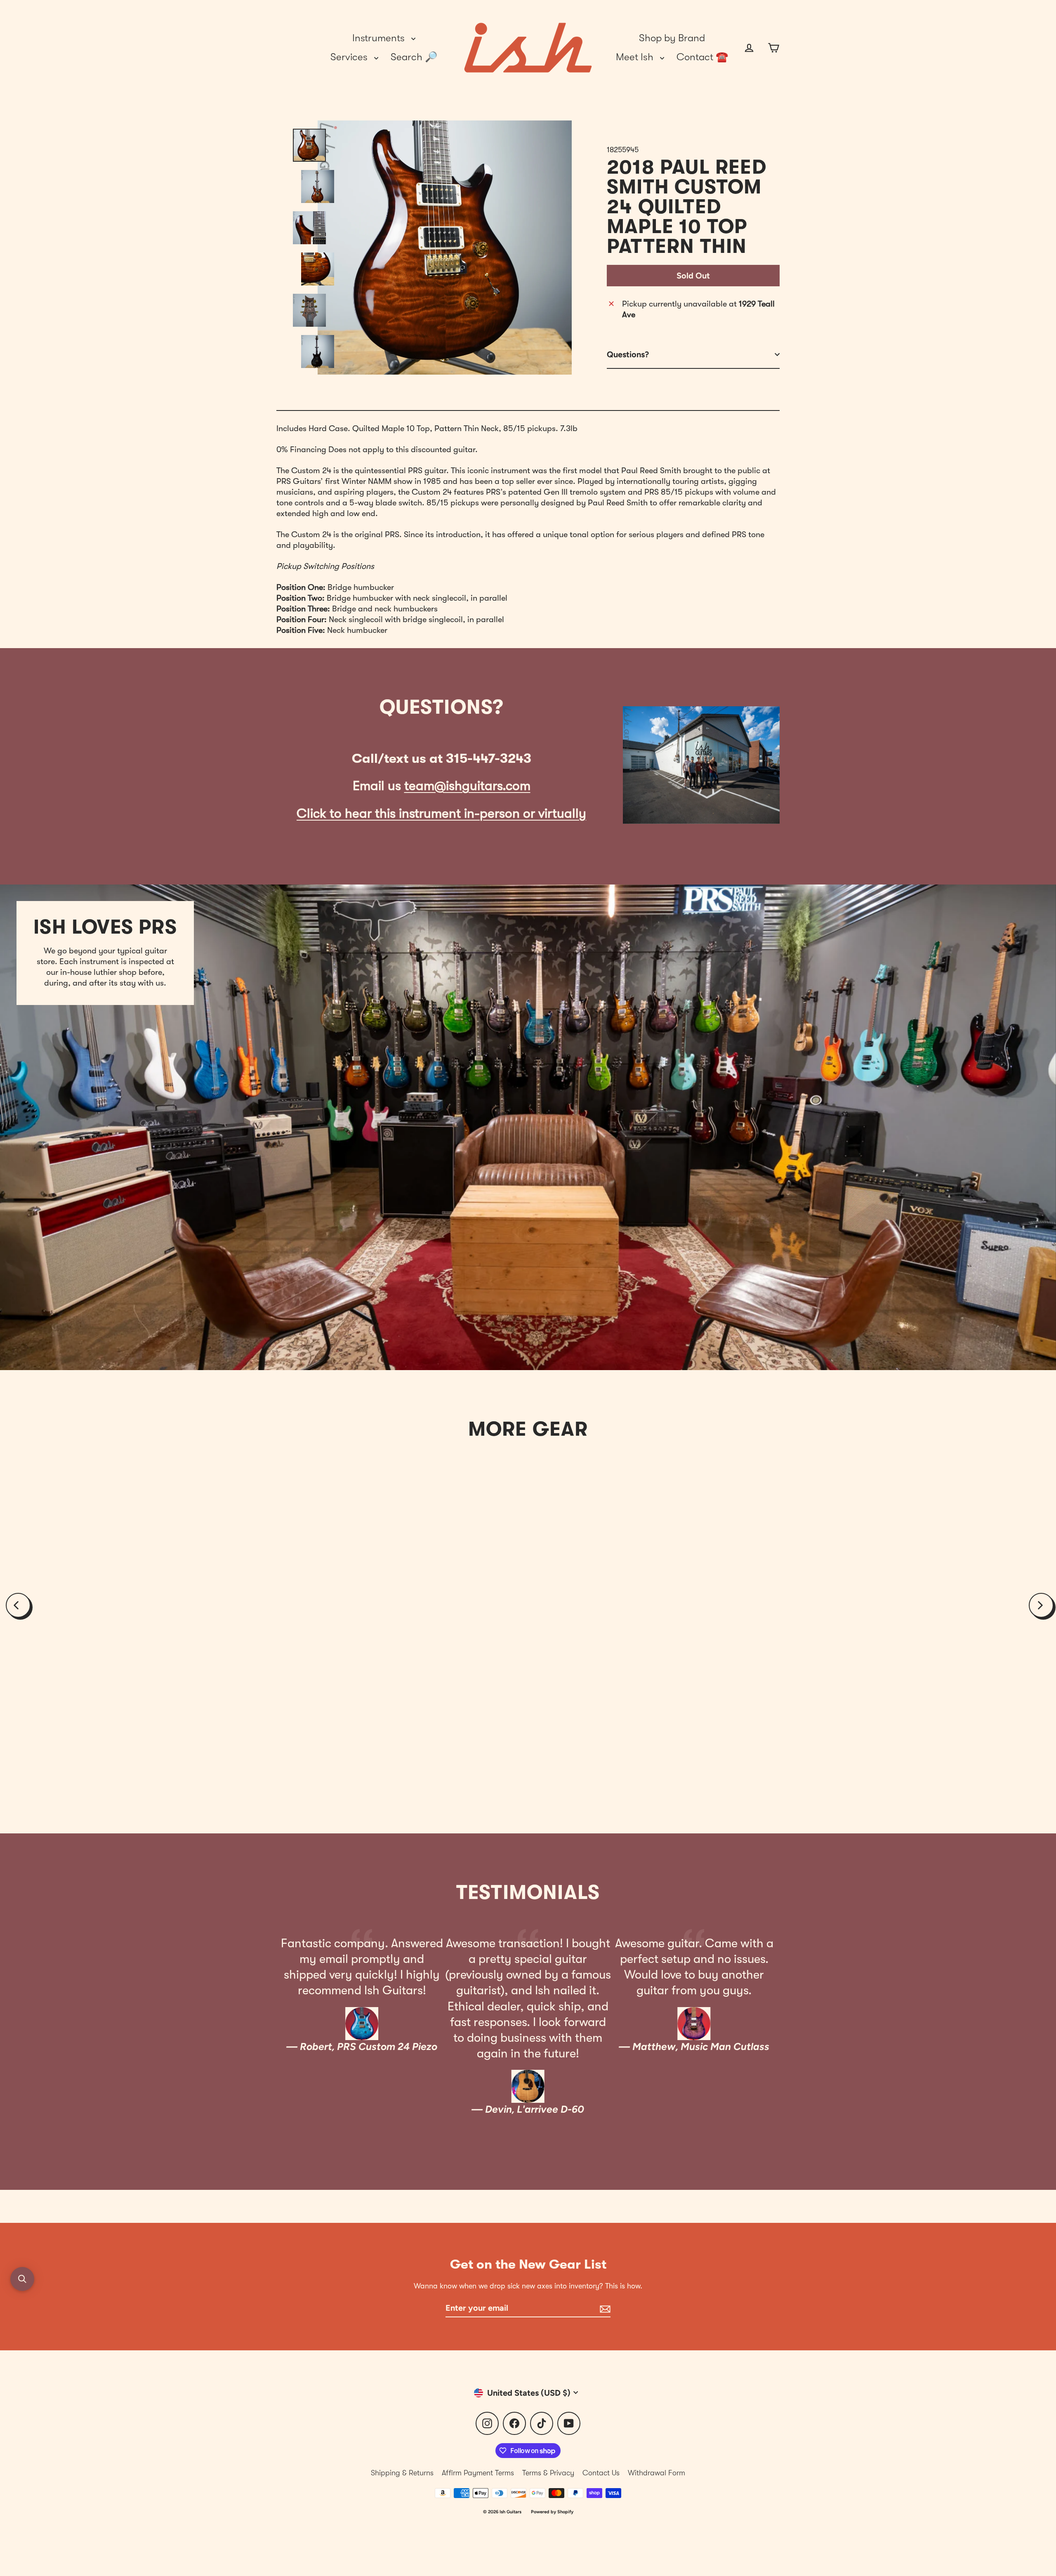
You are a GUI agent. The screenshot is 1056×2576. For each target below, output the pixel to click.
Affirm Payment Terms (478, 2473)
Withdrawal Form (656, 2473)
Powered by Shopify (552, 2512)
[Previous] (18, 1605)
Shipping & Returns (402, 2473)
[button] (22, 2279)
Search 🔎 (414, 57)
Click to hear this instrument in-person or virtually (441, 813)
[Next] (1041, 1605)
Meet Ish (636, 57)
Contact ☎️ (702, 57)
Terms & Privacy (548, 2473)
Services (350, 57)
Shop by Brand (672, 38)
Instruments (380, 38)
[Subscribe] (604, 2308)
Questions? (628, 354)
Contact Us (601, 2473)
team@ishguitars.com (467, 786)
